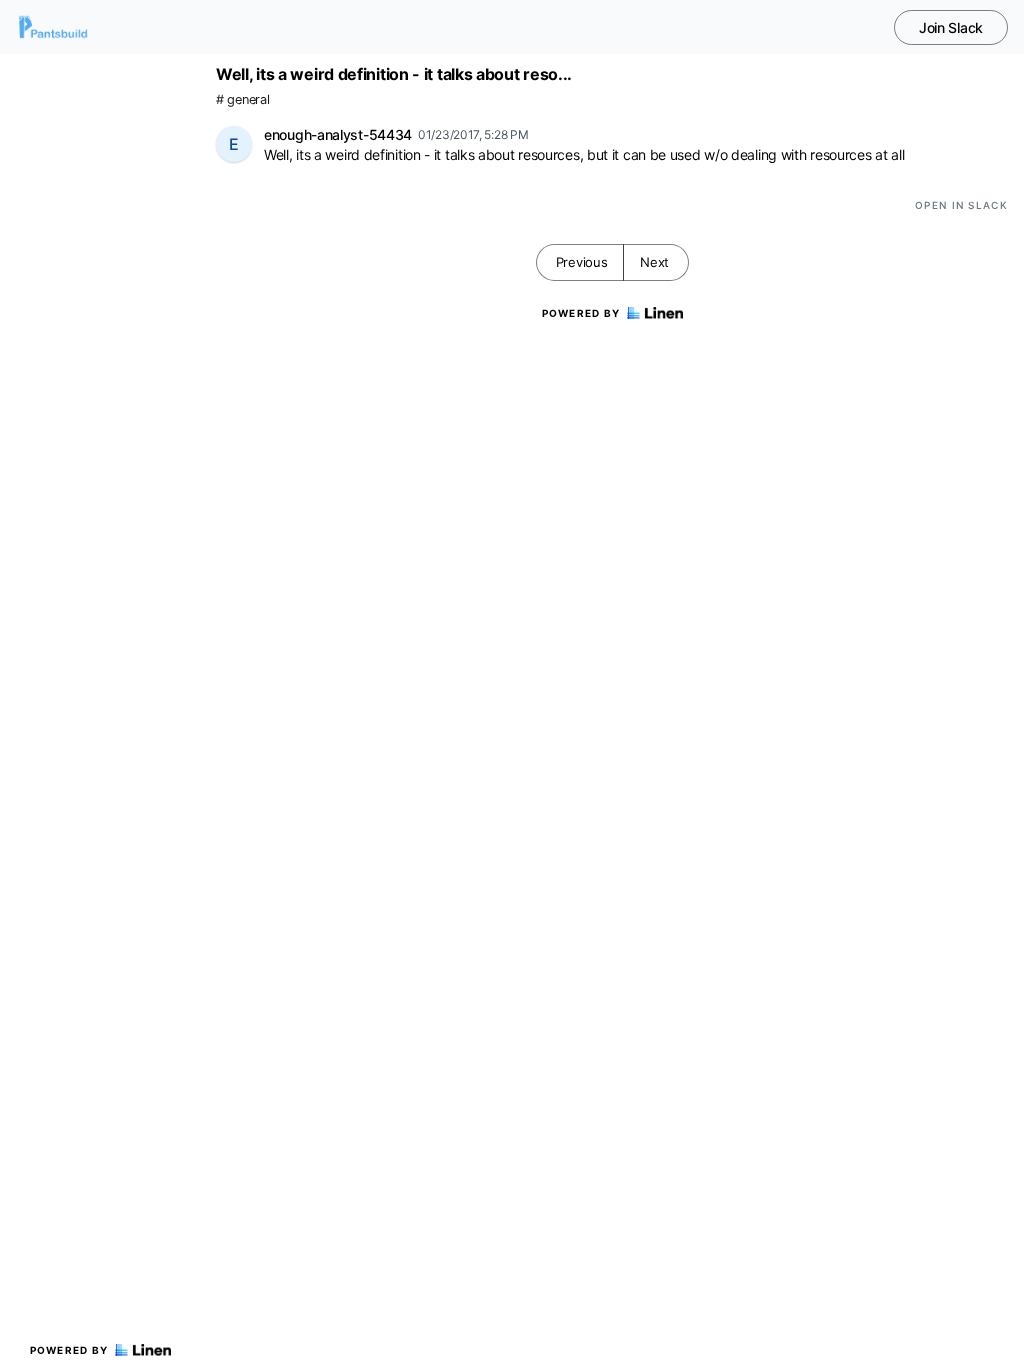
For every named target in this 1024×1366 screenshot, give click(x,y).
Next (654, 262)
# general (242, 99)
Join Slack (951, 27)
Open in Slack (961, 205)
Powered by (69, 1350)
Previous (582, 262)
